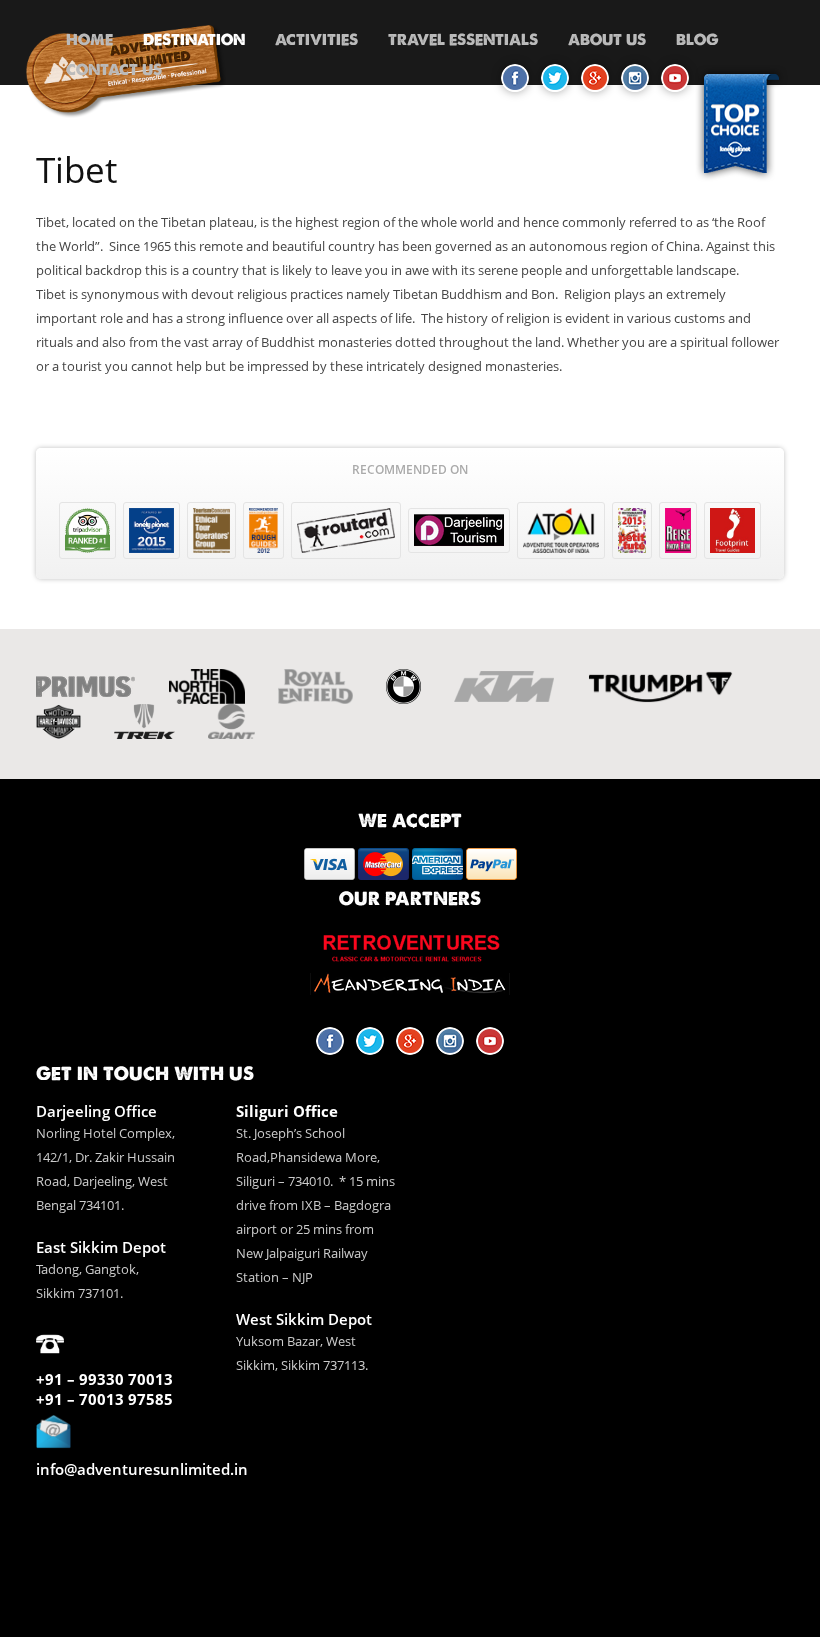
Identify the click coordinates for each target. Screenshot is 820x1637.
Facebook (330, 1041)
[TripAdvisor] (87, 530)
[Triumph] (661, 686)
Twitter (370, 1041)
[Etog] (211, 530)
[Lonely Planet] (151, 530)
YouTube (490, 1041)
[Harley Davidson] (58, 721)
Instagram (450, 1041)
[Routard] (346, 530)
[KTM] (504, 686)
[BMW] (403, 686)
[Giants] (231, 721)
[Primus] (86, 687)
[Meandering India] (410, 985)
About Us (607, 39)
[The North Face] (207, 686)
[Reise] (678, 530)
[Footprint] (732, 530)
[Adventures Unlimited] (126, 120)
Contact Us (114, 69)
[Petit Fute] (632, 530)
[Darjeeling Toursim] (459, 530)
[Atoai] (561, 530)
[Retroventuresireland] (410, 945)
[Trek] (144, 721)
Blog (697, 39)
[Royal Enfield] (315, 686)
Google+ (410, 1041)
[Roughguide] (263, 530)
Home (89, 39)
